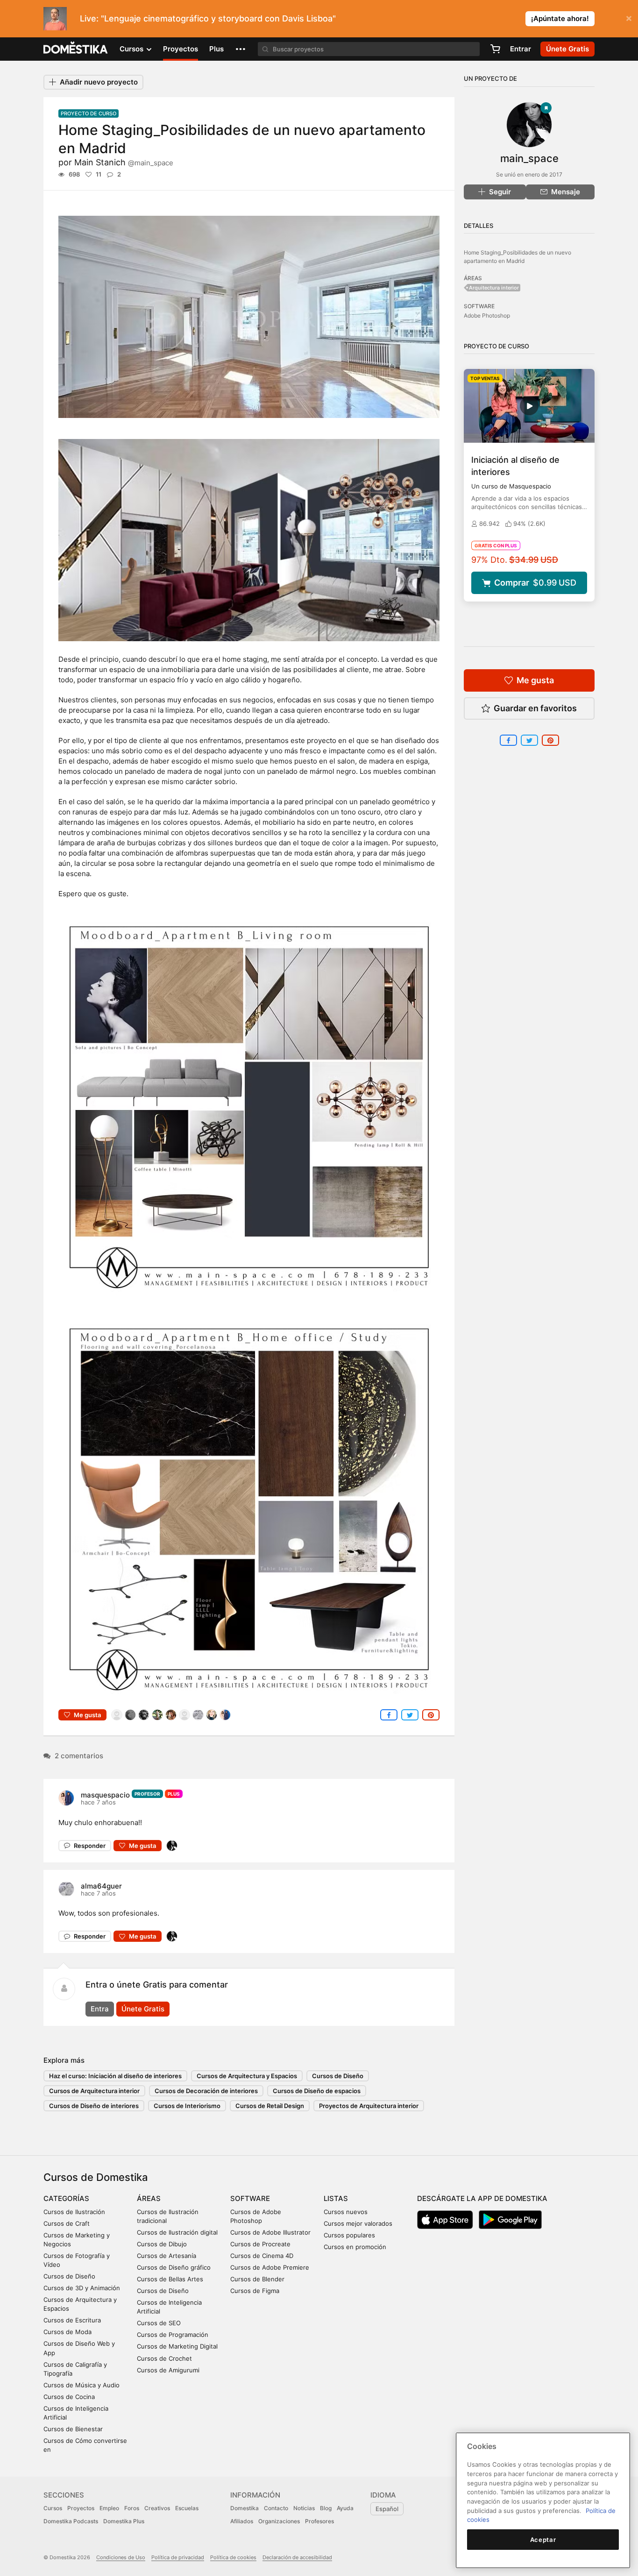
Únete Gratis (143, 2009)
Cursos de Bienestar (73, 2429)
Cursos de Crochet (164, 2358)
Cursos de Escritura (72, 2320)
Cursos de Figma (255, 2291)
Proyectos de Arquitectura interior (369, 2106)
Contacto (276, 2508)
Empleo (109, 2508)
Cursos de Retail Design (270, 2106)
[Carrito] (495, 49)
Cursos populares (349, 2235)
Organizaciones (279, 2521)
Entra (100, 2009)
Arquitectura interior (494, 288)
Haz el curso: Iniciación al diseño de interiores (115, 2076)
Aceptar (543, 2540)
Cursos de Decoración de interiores (206, 2091)
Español (387, 2509)
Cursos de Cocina (69, 2397)
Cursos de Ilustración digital (177, 2232)
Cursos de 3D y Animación (82, 2288)
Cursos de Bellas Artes (170, 2279)
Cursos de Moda (67, 2332)
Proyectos (181, 49)
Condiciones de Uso (121, 2557)
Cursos (53, 2508)
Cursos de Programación (173, 2335)
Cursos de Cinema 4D (262, 2256)
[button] (241, 49)
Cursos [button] (132, 49)
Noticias (304, 2508)
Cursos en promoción (355, 2247)
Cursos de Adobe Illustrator (270, 2232)
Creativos (157, 2508)
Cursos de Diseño (338, 2076)
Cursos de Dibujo (162, 2244)
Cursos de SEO (159, 2323)
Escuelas (187, 2508)
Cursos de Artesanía (167, 2256)
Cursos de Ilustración (74, 2212)
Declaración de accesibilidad (297, 2557)
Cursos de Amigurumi (168, 2370)
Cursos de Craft (67, 2223)
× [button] (629, 18)
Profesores (319, 2521)
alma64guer (101, 1886)
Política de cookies (233, 2557)
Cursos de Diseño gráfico (174, 2267)
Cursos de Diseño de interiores (94, 2106)
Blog (326, 2508)
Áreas (149, 2198)
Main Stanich (124, 162)
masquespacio (105, 1795)
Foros (132, 2508)
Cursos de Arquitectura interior (94, 2091)
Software (250, 2198)
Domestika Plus (124, 2521)
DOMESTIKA (76, 49)
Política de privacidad (178, 2557)
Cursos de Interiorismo (187, 2106)
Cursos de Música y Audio (82, 2385)
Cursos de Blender (257, 2279)
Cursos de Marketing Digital (177, 2346)
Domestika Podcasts (71, 2521)
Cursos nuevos (346, 2212)
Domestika (245, 2508)
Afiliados (242, 2521)
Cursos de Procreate (260, 2244)
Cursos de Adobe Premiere (270, 2267)
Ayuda (345, 2508)
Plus (216, 49)
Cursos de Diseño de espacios (317, 2091)
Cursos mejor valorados (358, 2223)
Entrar (521, 49)
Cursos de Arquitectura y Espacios (247, 2076)
